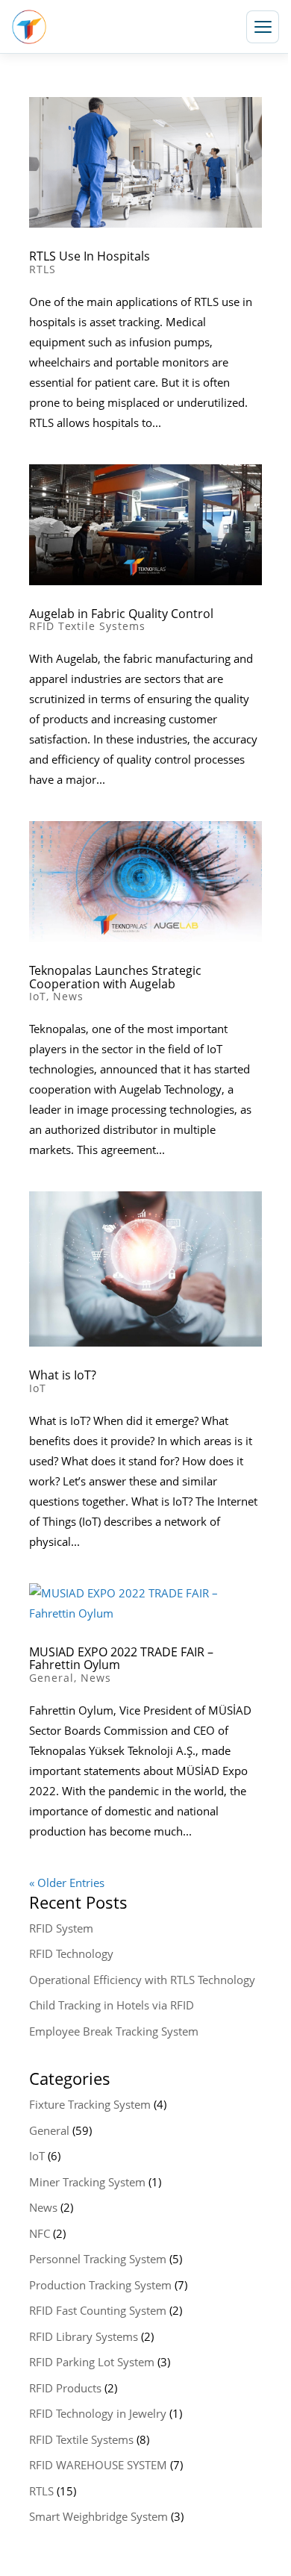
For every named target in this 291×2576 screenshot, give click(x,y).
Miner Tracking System (87, 2182)
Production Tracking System (100, 2285)
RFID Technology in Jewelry (98, 2413)
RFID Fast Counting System (98, 2310)
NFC (40, 2233)
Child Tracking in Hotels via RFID (112, 2005)
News (68, 996)
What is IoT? (63, 1375)
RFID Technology (71, 1953)
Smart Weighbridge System (98, 2516)
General (51, 1678)
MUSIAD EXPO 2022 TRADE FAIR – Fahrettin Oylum (121, 1659)
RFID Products (65, 2388)
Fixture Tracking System (90, 2104)
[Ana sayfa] (29, 27)
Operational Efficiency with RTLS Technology (142, 1980)
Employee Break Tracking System (114, 2031)
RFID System (61, 1928)
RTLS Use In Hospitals (90, 256)
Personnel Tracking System (98, 2259)
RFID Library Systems (84, 2336)
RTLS (43, 269)
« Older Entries (67, 1883)
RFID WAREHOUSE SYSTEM (98, 2465)
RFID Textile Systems (87, 626)
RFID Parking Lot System (92, 2362)
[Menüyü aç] (263, 27)
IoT (38, 996)
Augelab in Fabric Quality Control (121, 614)
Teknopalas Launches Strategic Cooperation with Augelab (115, 977)
